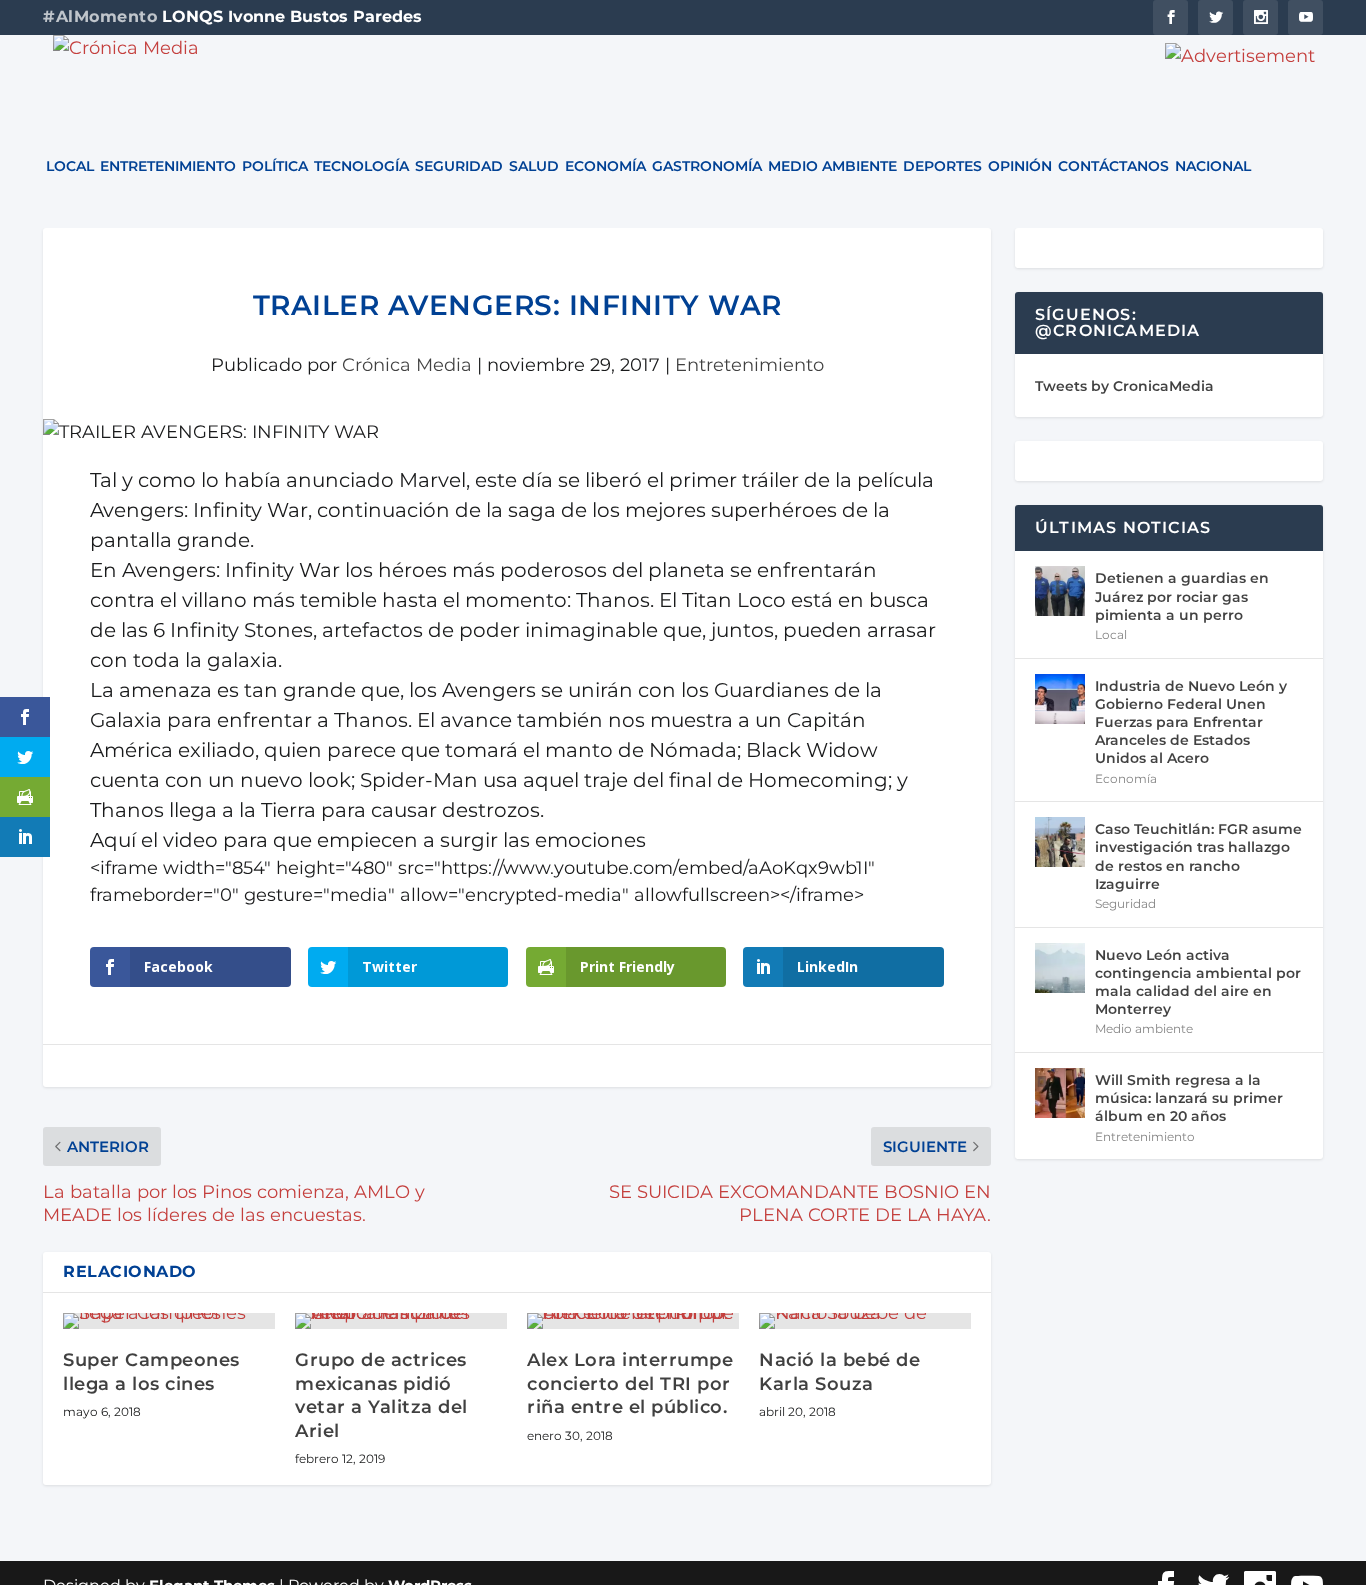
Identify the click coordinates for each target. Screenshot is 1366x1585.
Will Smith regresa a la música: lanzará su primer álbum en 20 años (1189, 1098)
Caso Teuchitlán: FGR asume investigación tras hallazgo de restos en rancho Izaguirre (1198, 856)
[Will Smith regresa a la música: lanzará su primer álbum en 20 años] (1060, 1093)
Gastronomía (707, 167)
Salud (534, 167)
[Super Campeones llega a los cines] (169, 1321)
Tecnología (361, 167)
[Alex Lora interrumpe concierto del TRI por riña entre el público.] (633, 1321)
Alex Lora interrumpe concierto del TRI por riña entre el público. (630, 1383)
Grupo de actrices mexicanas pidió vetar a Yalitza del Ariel (381, 1395)
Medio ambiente (832, 167)
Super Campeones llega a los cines (151, 1371)
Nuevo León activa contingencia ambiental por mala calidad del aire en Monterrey (1198, 982)
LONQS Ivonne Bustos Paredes (292, 16)
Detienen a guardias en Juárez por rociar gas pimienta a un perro (1182, 596)
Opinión (1020, 167)
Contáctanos (1113, 167)
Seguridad (459, 167)
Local (70, 167)
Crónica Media (407, 365)
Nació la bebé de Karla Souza (839, 1371)
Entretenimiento (168, 167)
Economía (605, 167)
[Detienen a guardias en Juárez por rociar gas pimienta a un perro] (1060, 591)
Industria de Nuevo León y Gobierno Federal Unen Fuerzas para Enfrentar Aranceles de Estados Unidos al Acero (1191, 722)
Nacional (1213, 167)
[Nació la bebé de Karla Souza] (865, 1321)
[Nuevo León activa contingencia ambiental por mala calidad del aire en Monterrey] (1060, 968)
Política (275, 167)
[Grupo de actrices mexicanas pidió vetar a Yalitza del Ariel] (401, 1321)
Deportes (942, 167)
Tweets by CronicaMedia (1124, 386)
